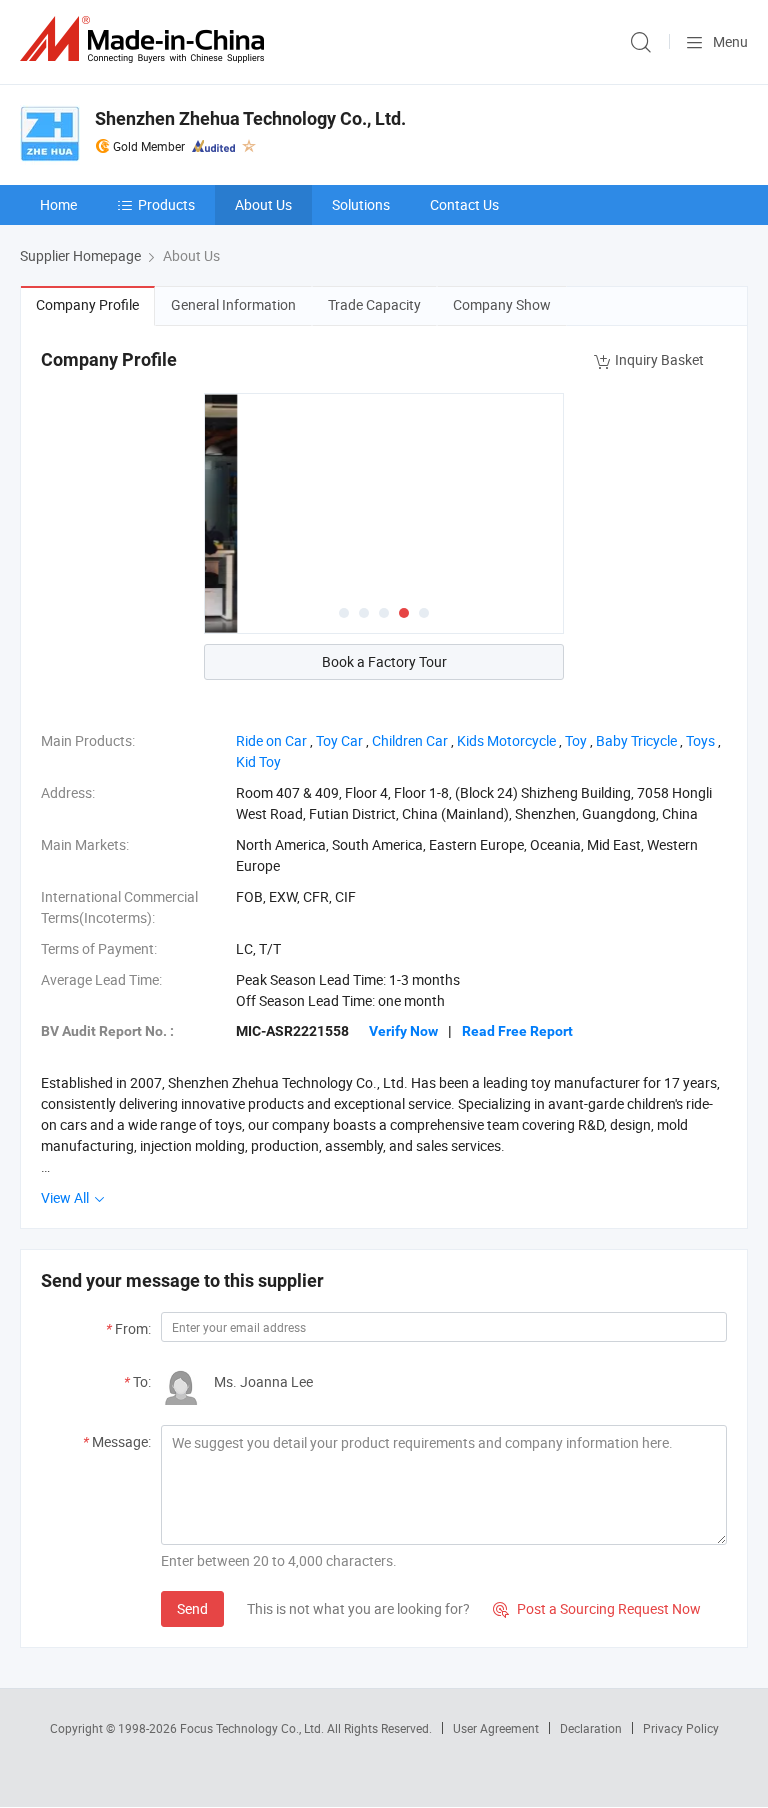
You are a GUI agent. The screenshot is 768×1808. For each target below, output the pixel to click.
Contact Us (464, 204)
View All (66, 1197)
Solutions (361, 204)
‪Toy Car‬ (339, 740)
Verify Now (403, 1031)
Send (192, 1608)
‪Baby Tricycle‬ (636, 740)
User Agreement (496, 1728)
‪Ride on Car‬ (271, 740)
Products (166, 204)
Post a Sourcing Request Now (597, 1608)
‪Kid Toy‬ (258, 761)
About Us (263, 204)
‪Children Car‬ (410, 740)
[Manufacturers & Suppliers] (146, 39)
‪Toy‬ (576, 740)
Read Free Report (517, 1031)
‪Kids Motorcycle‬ (506, 740)
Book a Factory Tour (384, 661)
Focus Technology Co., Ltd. (253, 1728)
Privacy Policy (681, 1728)
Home (58, 204)
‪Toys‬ (700, 740)
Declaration (591, 1728)
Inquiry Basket (659, 359)
